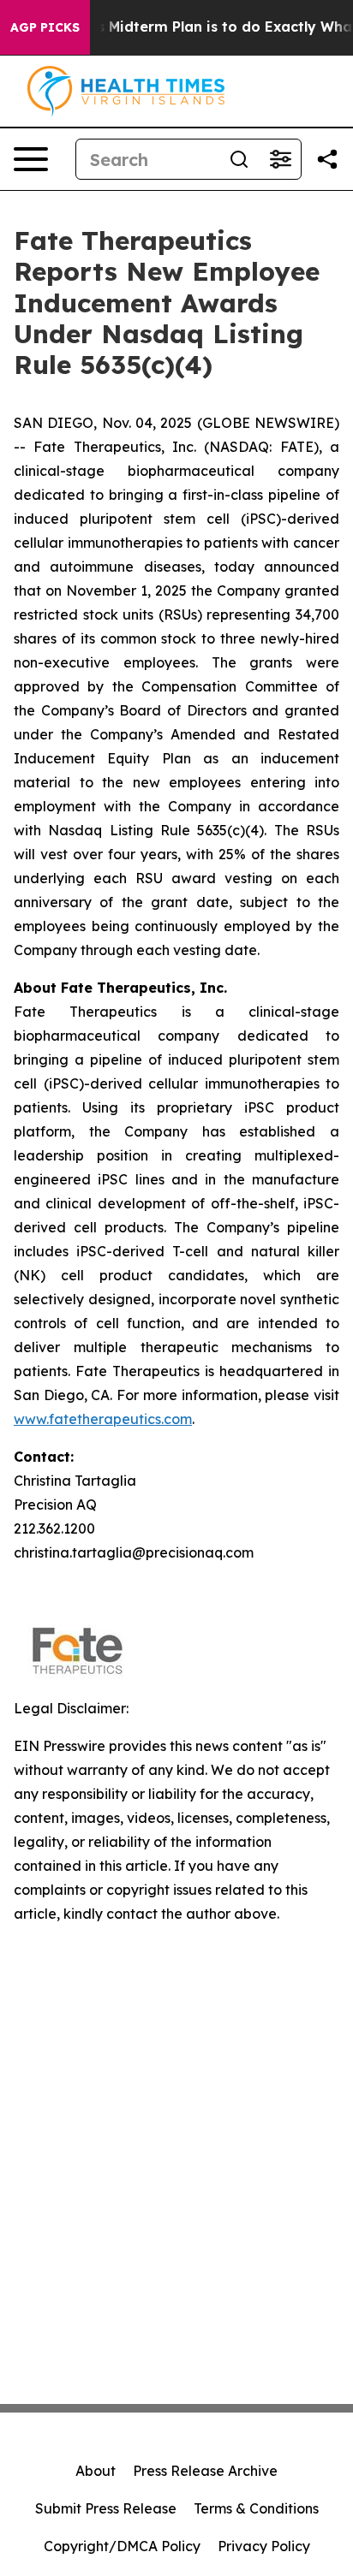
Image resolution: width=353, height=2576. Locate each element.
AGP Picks (45, 27)
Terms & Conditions (256, 2508)
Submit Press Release (106, 2508)
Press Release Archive (205, 2471)
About (96, 2471)
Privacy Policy (264, 2546)
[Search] (239, 159)
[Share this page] (327, 159)
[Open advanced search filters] (280, 159)
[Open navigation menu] (31, 159)
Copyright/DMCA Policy (122, 2546)
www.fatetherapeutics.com (103, 1419)
